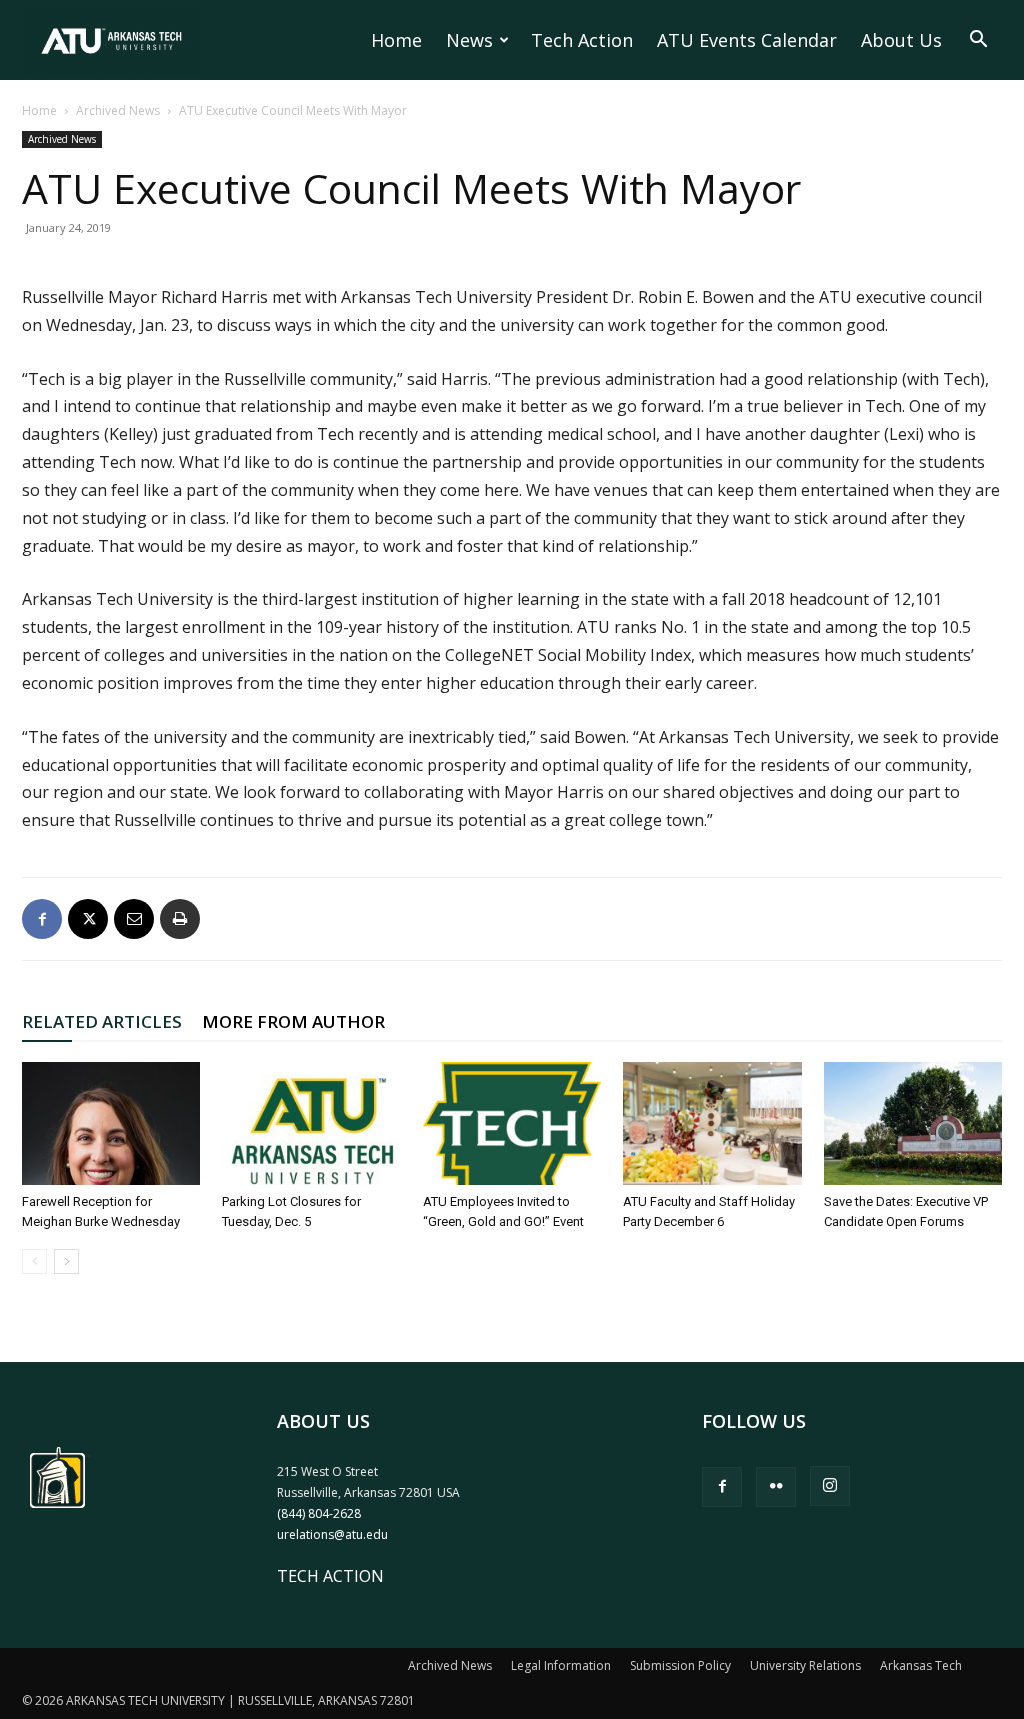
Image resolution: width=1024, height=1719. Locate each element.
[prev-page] (34, 1261)
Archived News (118, 110)
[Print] (180, 919)
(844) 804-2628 (319, 1513)
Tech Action (582, 40)
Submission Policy (680, 1665)
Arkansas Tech (921, 1665)
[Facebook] (42, 919)
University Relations (805, 1665)
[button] (978, 41)
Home (396, 40)
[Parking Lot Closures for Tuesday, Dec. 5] (311, 1123)
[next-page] (66, 1261)
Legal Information (561, 1665)
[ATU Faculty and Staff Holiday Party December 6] (712, 1123)
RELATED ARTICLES (102, 1021)
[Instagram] (830, 1486)
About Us (901, 40)
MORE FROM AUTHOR (293, 1021)
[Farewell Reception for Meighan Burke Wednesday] (111, 1123)
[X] (88, 919)
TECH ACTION (330, 1576)
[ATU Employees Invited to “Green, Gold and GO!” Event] (512, 1123)
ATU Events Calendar (747, 40)
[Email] (134, 919)
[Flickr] (776, 1487)
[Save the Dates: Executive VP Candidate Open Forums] (913, 1123)
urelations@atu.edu (332, 1534)
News (469, 40)
